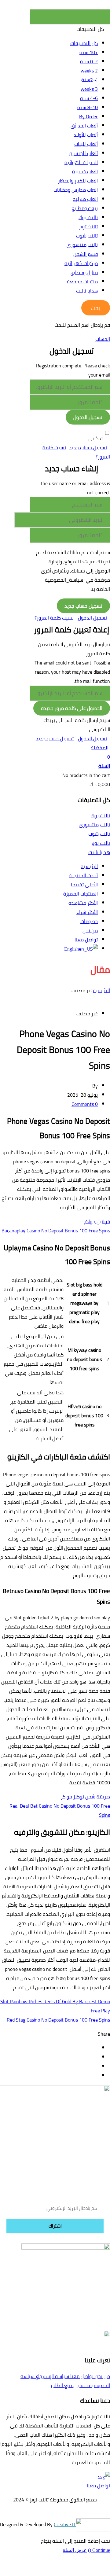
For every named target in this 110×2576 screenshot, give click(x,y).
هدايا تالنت (87, 291)
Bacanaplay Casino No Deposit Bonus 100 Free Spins (56, 1231)
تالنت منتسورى (82, 245)
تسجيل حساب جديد (88, 447)
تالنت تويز (88, 226)
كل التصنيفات (84, 43)
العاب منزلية (85, 199)
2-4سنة (90, 80)
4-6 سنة (89, 98)
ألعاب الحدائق (84, 126)
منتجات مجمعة (82, 282)
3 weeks (89, 89)
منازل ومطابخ (84, 272)
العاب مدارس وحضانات (76, 190)
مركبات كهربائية (81, 263)
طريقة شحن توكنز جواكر (85, 1797)
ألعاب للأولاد (86, 135)
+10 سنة (89, 52)
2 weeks (89, 71)
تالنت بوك (88, 217)
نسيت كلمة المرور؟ (54, 618)
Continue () (99, 2550)
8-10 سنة (88, 107)
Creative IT (65, 2524)
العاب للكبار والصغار (78, 181)
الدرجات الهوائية (81, 162)
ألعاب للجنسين (83, 153)
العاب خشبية (85, 171)
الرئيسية (101, 990)
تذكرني (95, 438)
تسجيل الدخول (92, 618)
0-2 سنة (89, 61)
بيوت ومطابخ (85, 208)
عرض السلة (75, 2550)
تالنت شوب (87, 236)
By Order (88, 116)
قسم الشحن (86, 254)
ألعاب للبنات (86, 144)
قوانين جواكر (97, 1221)
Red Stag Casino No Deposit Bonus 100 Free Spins (58, 2020)
